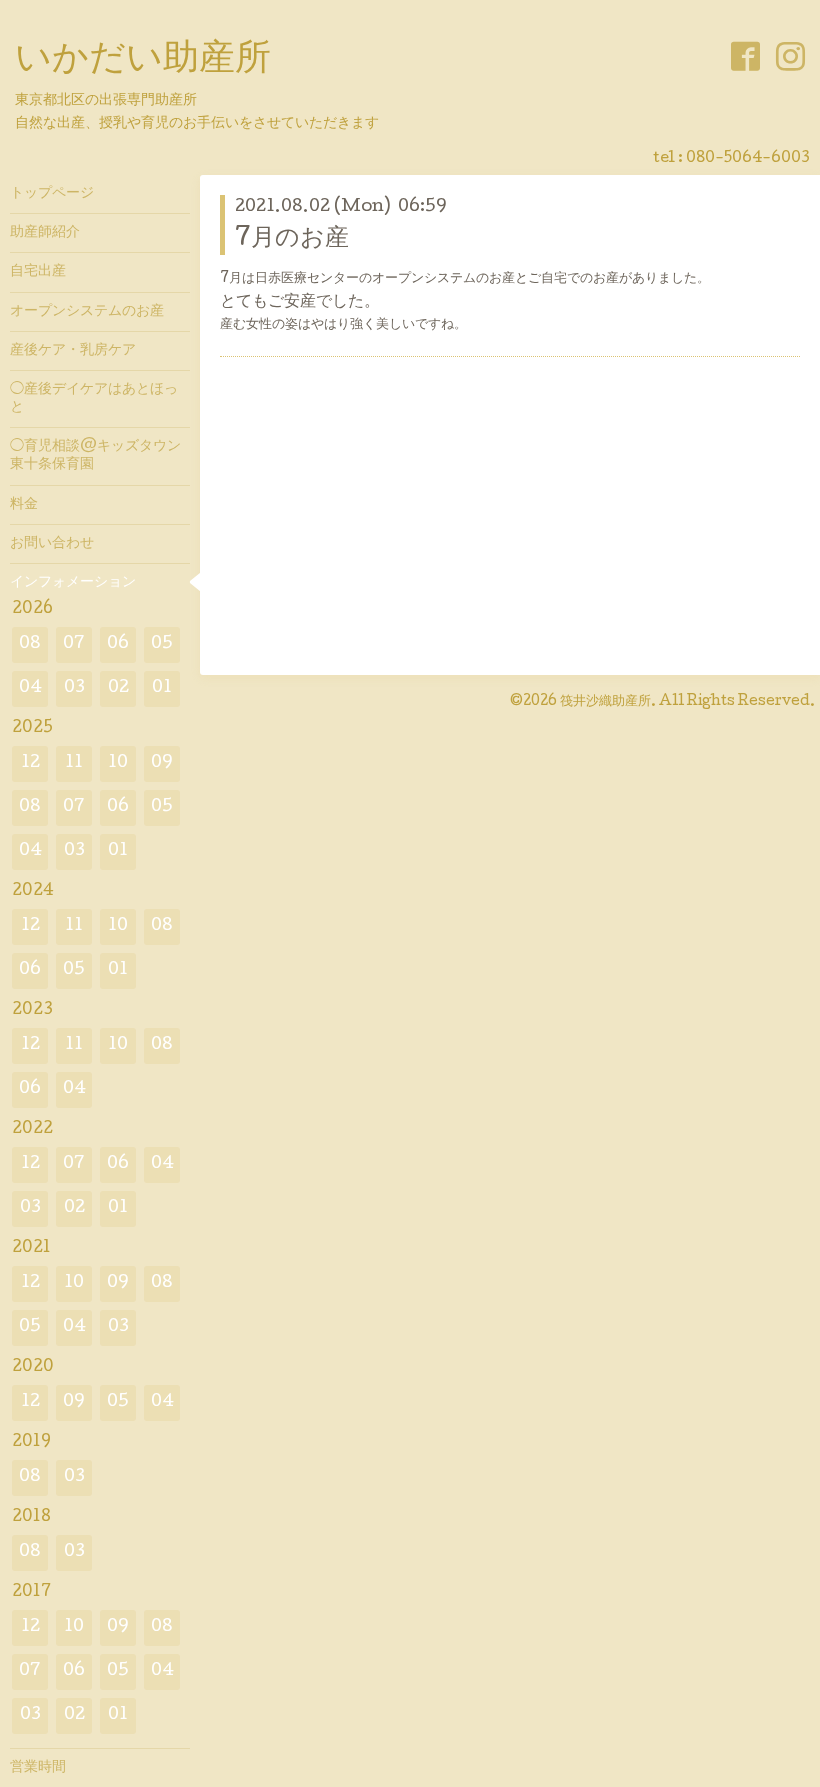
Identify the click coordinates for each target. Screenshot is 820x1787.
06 (118, 644)
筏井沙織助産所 (605, 702)
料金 (24, 505)
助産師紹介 (45, 233)
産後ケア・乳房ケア (73, 351)
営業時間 (38, 1768)
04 (30, 688)
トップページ (52, 194)
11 (74, 763)
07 (74, 644)
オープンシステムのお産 (87, 312)
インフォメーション (73, 583)
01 (162, 688)
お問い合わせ (52, 544)
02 (118, 688)
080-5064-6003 (748, 159)
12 (30, 763)
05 (162, 644)
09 (162, 763)
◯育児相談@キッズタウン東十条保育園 (95, 456)
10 (118, 763)
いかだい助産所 (143, 61)
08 (30, 644)
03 (74, 688)
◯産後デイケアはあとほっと (94, 399)
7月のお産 (292, 239)
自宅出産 (38, 272)
